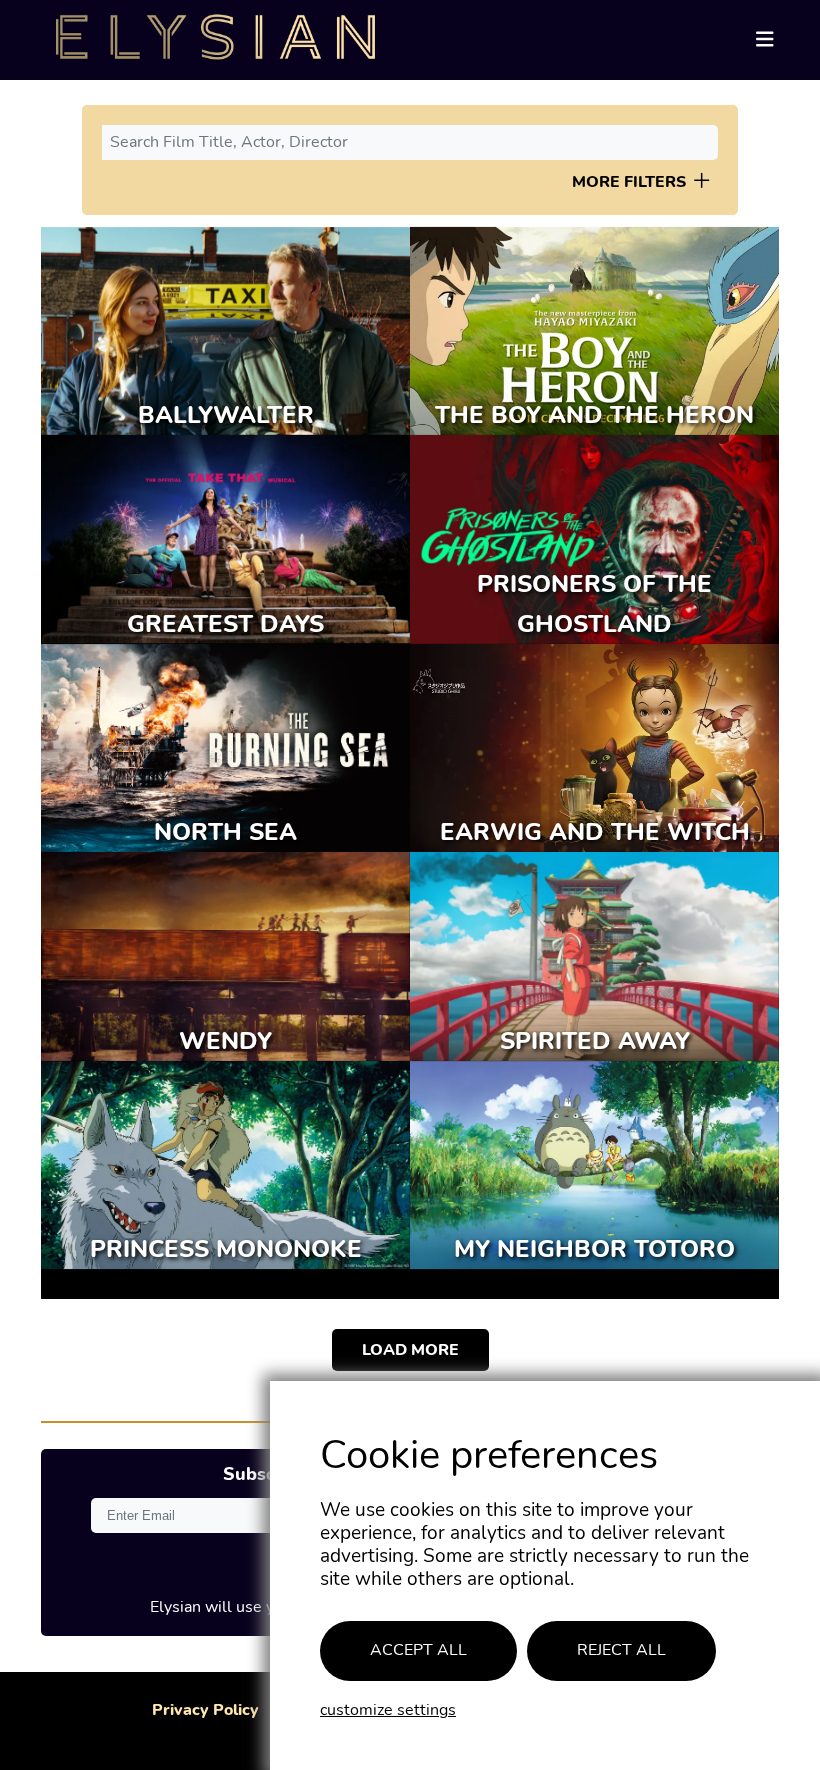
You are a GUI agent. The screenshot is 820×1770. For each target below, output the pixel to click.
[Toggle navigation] (765, 40)
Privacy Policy (205, 1710)
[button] (702, 180)
